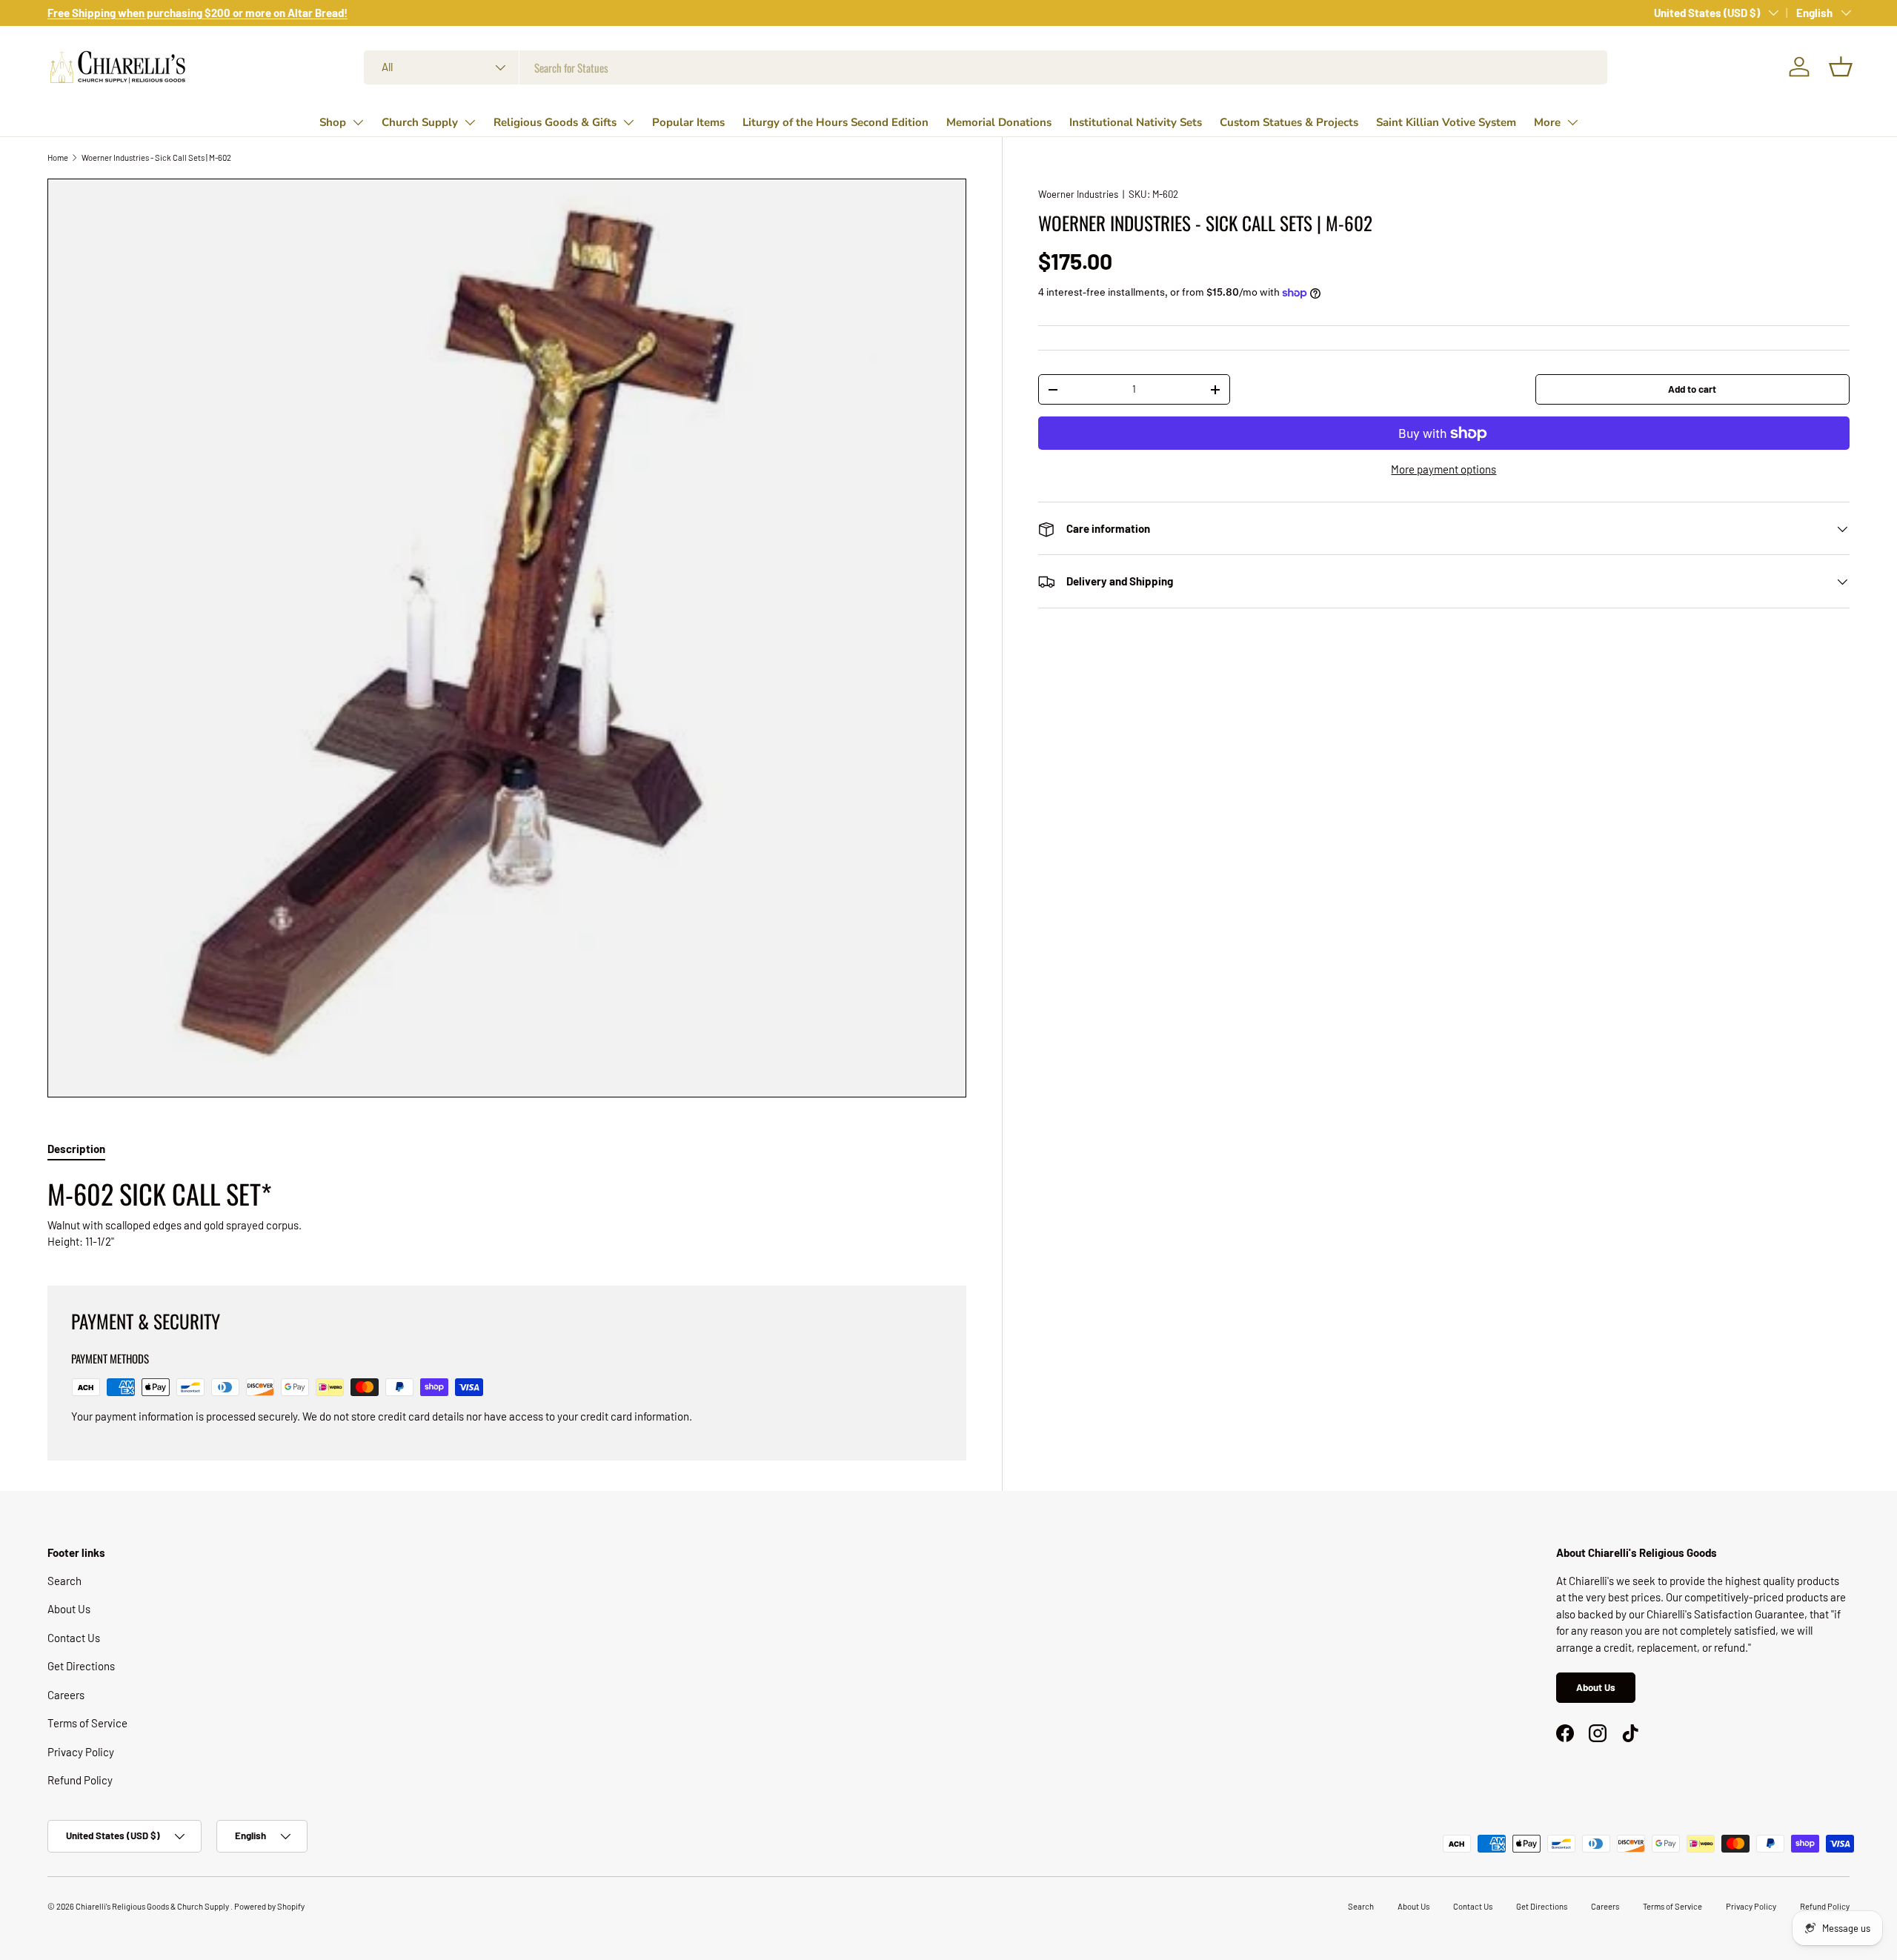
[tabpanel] (507, 1213)
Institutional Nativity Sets (1136, 122)
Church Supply (420, 122)
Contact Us (74, 1638)
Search (64, 1581)
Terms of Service (87, 1723)
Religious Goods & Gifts (555, 122)
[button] (1841, 67)
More (1547, 122)
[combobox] (986, 67)
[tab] (76, 1149)
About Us (69, 1609)
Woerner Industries (1078, 194)
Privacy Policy (81, 1752)
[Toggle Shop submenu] (358, 122)
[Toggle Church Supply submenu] (470, 122)
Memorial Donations (999, 122)
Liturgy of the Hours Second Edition (835, 122)
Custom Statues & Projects (1289, 122)
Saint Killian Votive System (1446, 122)
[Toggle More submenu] (1572, 122)
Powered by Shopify (269, 1906)
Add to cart (1692, 389)
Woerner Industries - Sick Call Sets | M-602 (156, 157)
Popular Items (688, 122)
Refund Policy (80, 1780)
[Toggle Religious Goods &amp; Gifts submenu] (628, 122)
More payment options (1443, 470)
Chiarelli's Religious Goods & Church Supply (153, 1906)
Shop (333, 122)
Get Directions (81, 1666)
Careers (66, 1695)
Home (58, 157)
